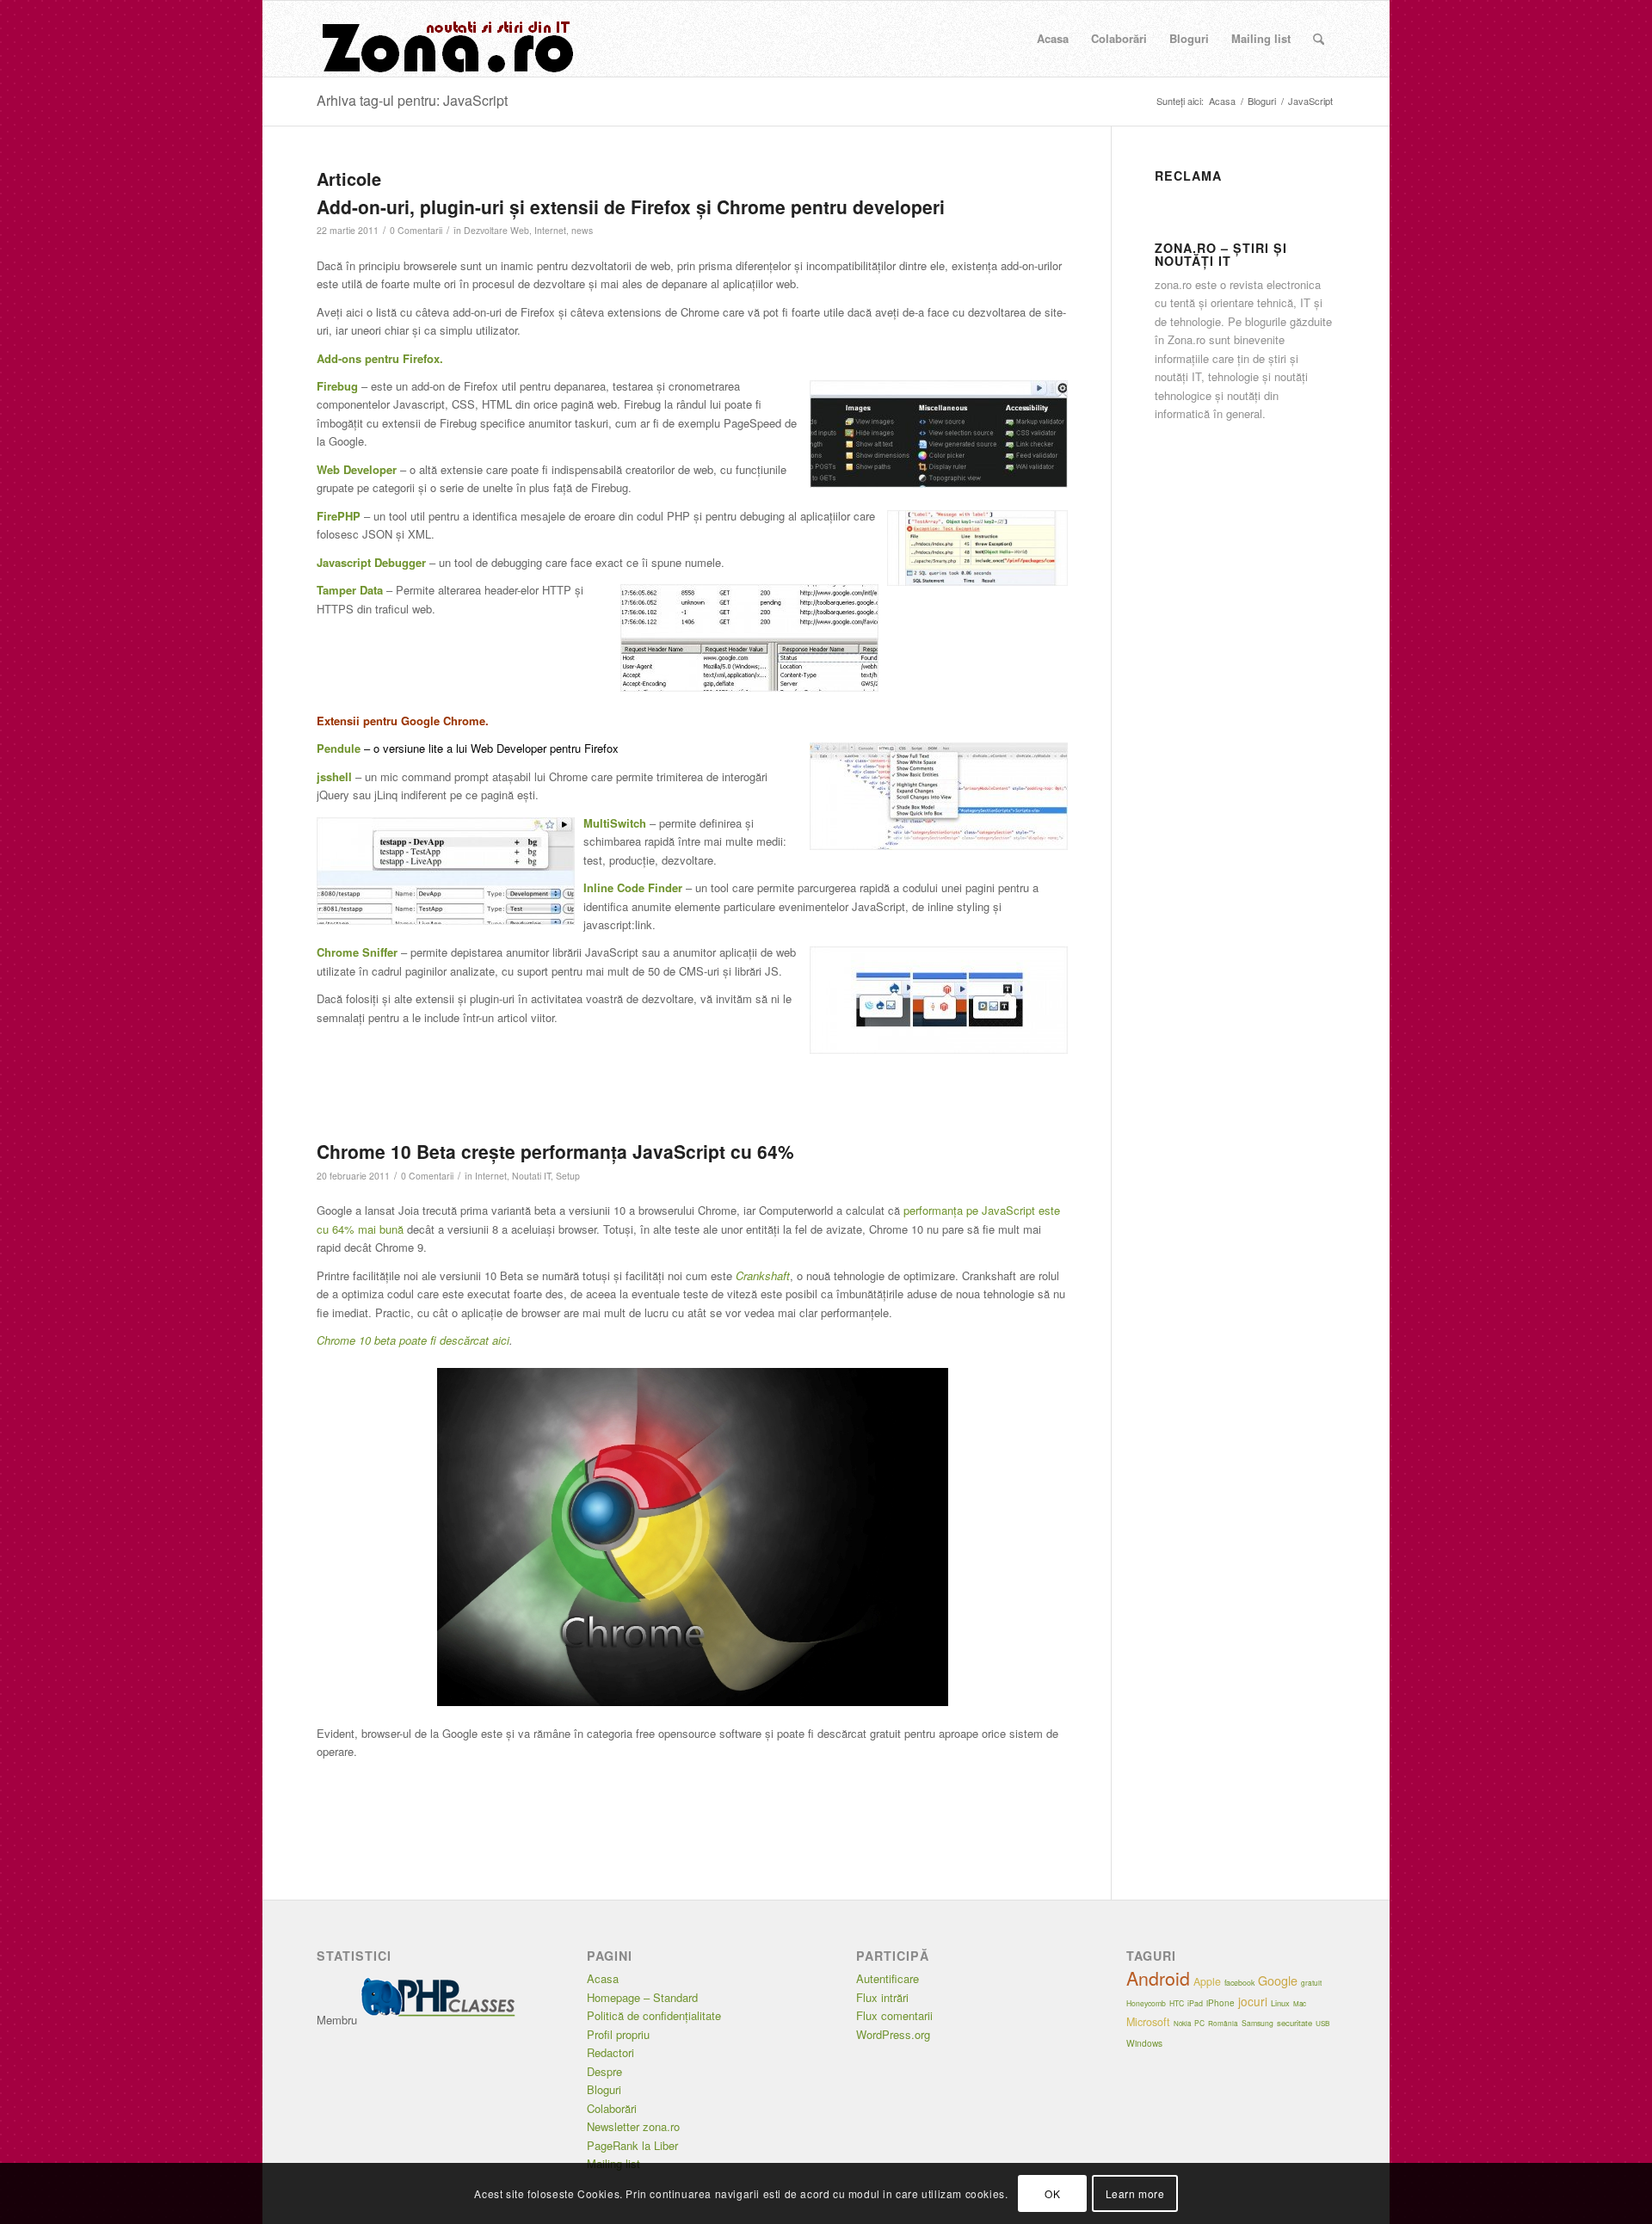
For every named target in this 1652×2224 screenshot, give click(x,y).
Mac (1300, 2003)
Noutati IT (531, 1176)
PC (1199, 2023)
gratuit (1311, 1983)
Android (1158, 1978)
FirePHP (339, 516)
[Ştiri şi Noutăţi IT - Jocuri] (446, 39)
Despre (604, 2071)
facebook (1239, 1983)
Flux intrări (882, 1997)
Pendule (340, 748)
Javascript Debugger (371, 562)
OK (1052, 2193)
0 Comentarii (416, 230)
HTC (1177, 2003)
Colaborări (612, 2108)
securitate (1294, 2023)
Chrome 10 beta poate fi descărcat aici (413, 1340)
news (582, 230)
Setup (568, 1176)
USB (1322, 2023)
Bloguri (604, 2089)
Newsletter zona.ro (633, 2126)
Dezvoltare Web (496, 230)
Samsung (1257, 2023)
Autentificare (888, 1978)
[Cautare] (1319, 39)
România (1223, 2023)
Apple (1207, 1981)
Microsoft (1148, 2022)
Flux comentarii (894, 2015)
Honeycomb (1146, 2003)
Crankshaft (763, 1275)
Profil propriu (618, 2034)
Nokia (1182, 2023)
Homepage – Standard (642, 1997)
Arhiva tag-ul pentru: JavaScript (412, 100)
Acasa (603, 1978)
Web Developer (357, 469)
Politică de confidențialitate (654, 2015)
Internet (550, 230)
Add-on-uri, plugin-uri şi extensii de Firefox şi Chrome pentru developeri (631, 206)
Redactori (610, 2052)
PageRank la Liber (632, 2145)
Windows (1144, 2043)
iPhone (1221, 2003)
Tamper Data (350, 590)
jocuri (1253, 2001)
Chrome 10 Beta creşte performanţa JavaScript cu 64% (555, 1151)
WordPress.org (893, 2034)
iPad (1195, 2003)
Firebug (337, 386)
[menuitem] (1053, 39)
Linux (1280, 2003)
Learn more (1135, 2193)
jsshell (334, 776)
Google (1278, 1981)
